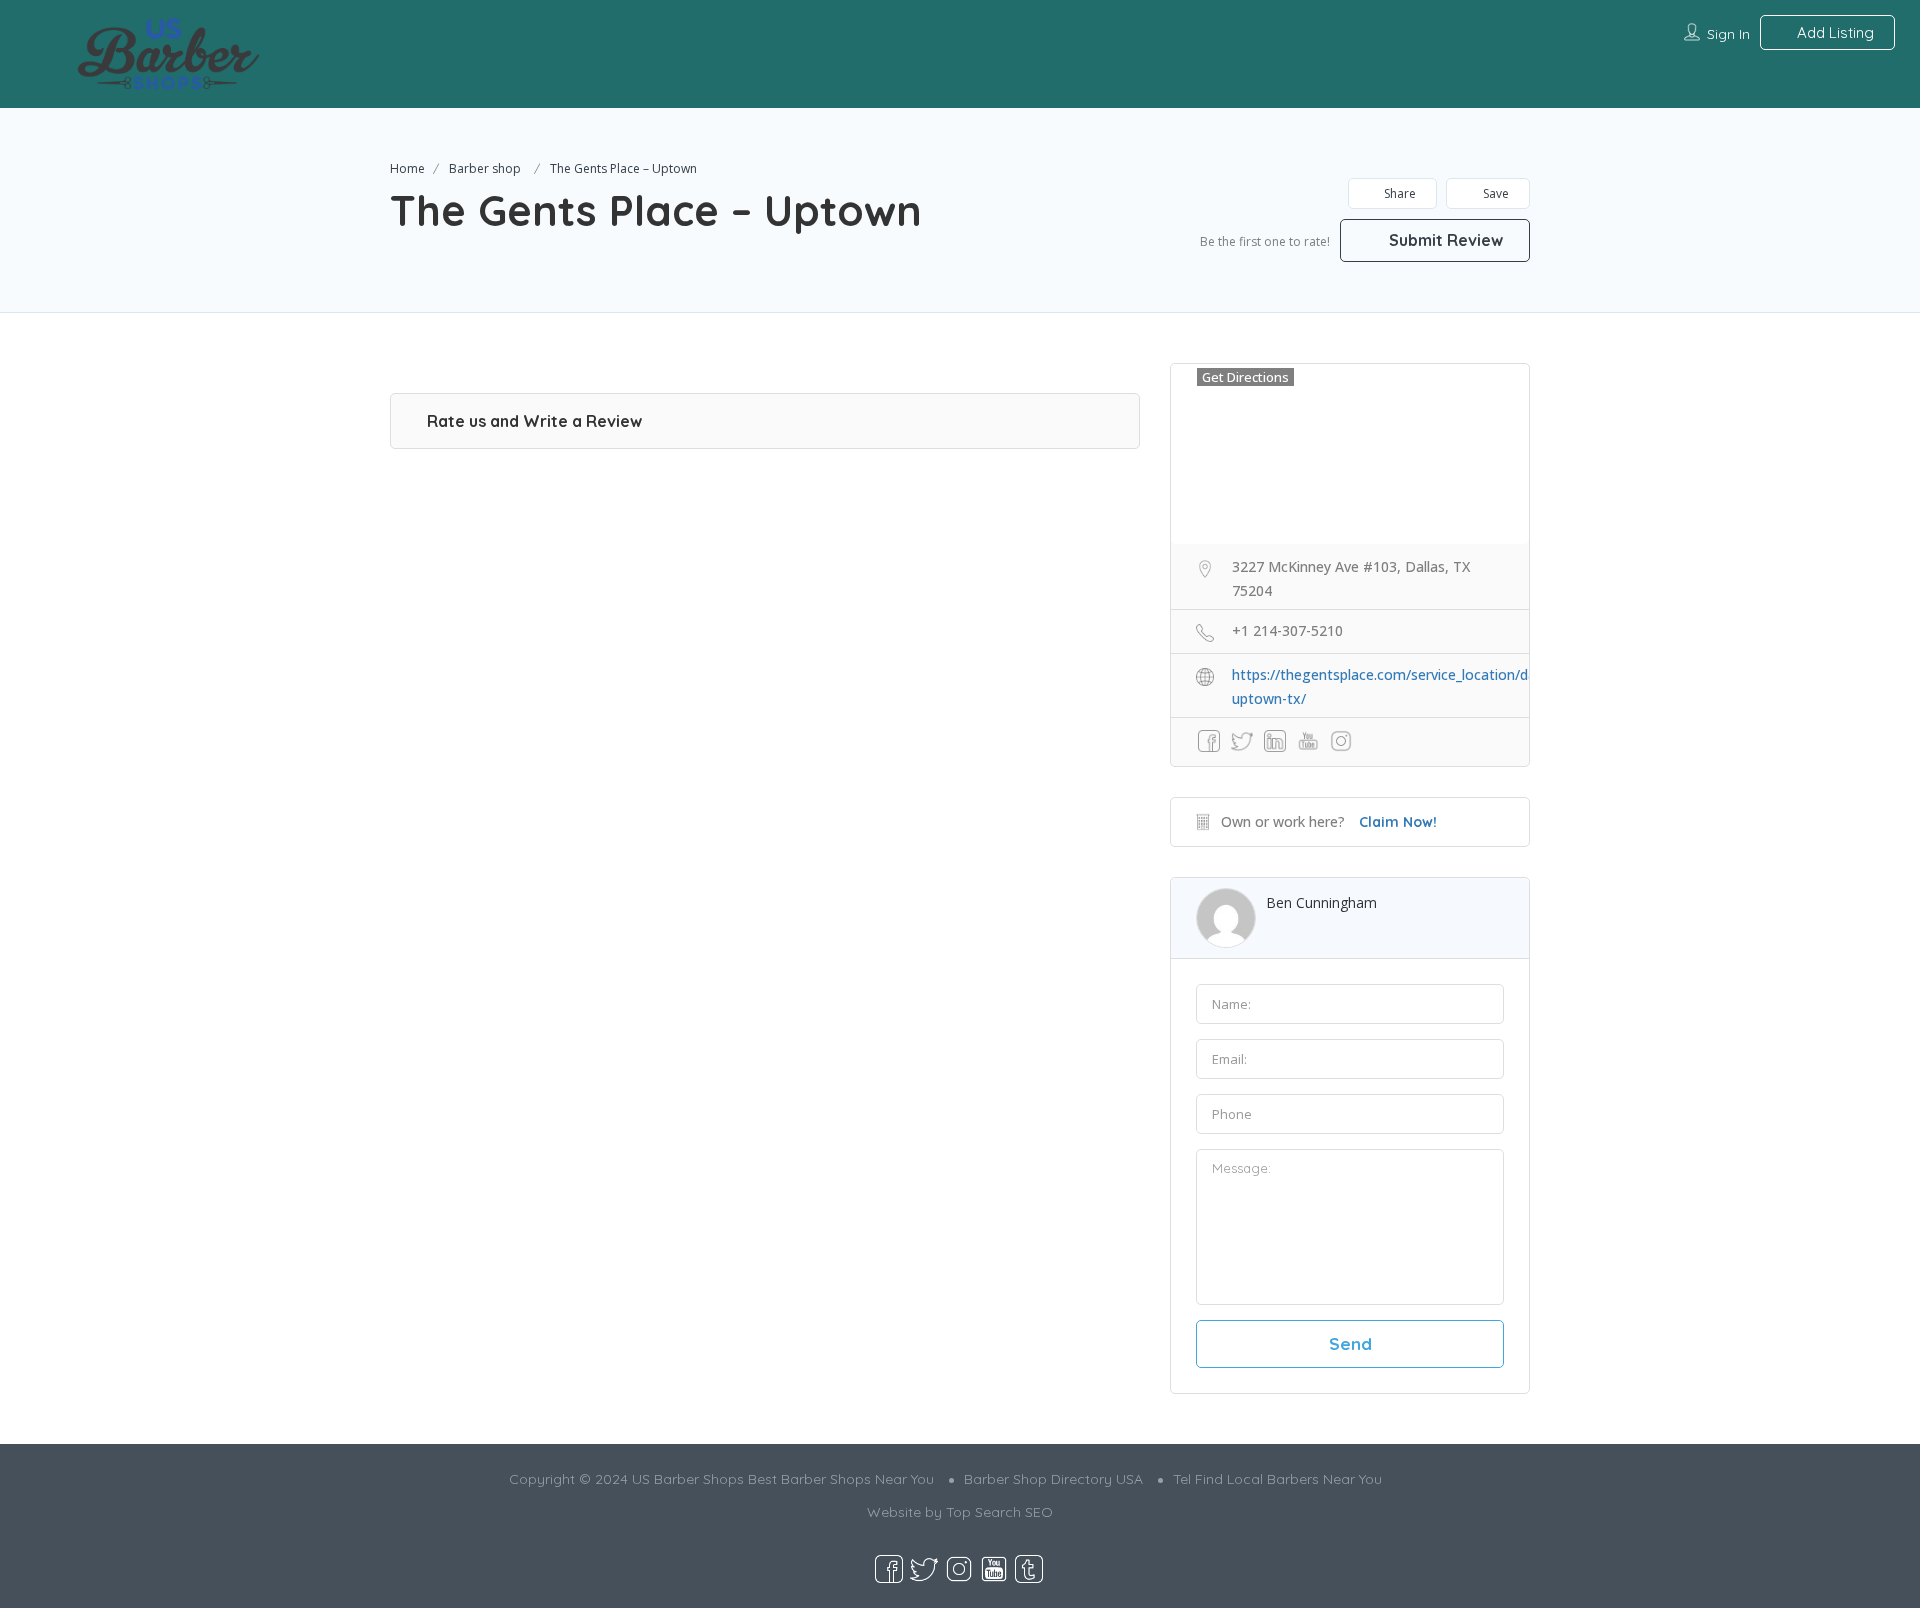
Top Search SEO (999, 1512)
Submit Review (1444, 240)
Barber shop (485, 168)
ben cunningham (1321, 902)
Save (1494, 193)
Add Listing (1833, 32)
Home (407, 168)
